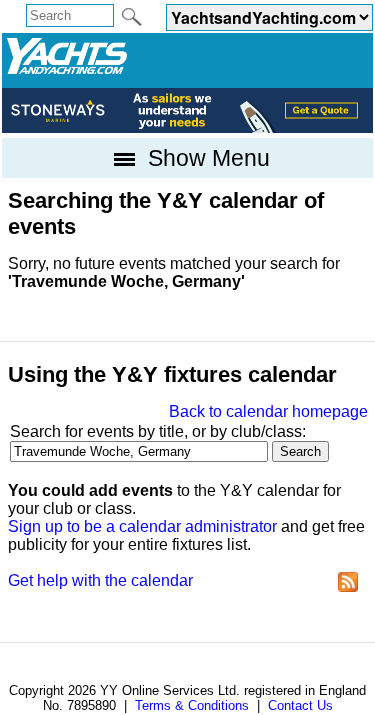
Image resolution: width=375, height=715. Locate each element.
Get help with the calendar (100, 580)
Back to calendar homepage (268, 411)
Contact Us (300, 705)
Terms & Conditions (192, 705)
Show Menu (206, 158)
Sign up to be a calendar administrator (142, 526)
